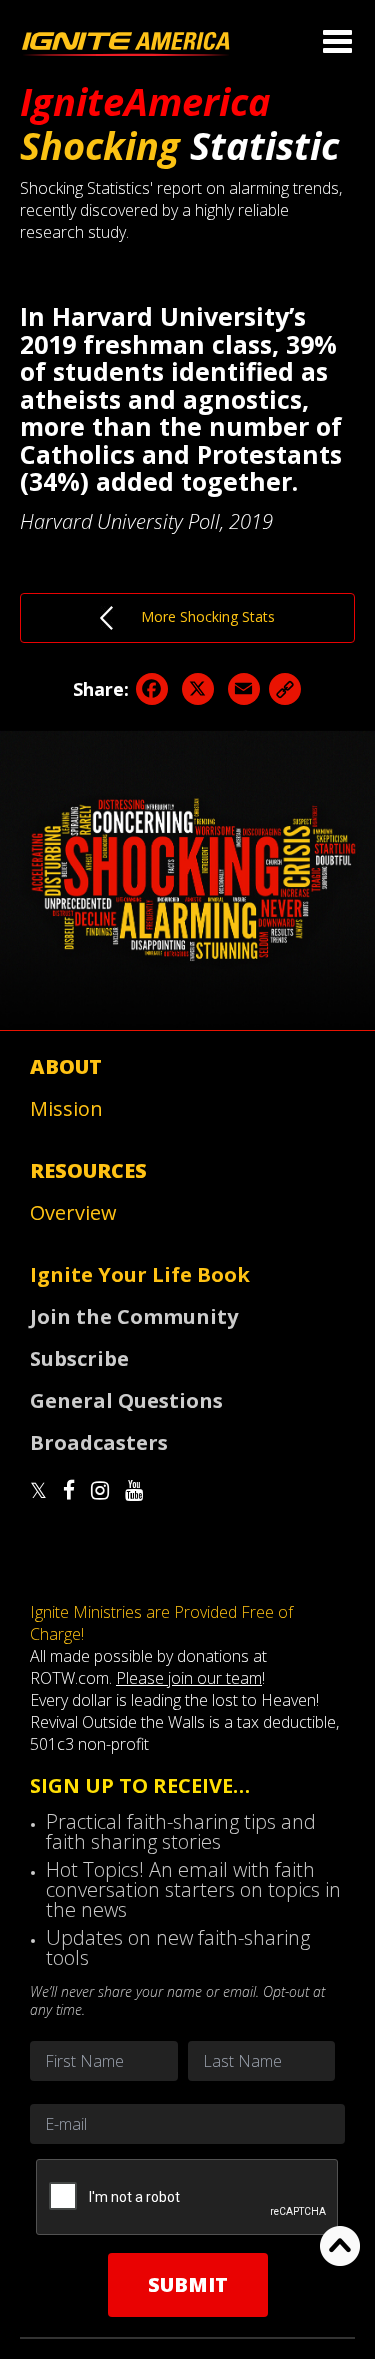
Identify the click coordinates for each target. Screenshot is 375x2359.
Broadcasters (99, 1442)
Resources (88, 1170)
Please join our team (189, 1678)
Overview (73, 1212)
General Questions (126, 1400)
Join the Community (134, 1316)
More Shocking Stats (194, 616)
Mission (66, 1108)
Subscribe (79, 1358)
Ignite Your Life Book (140, 1274)
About (66, 1066)
